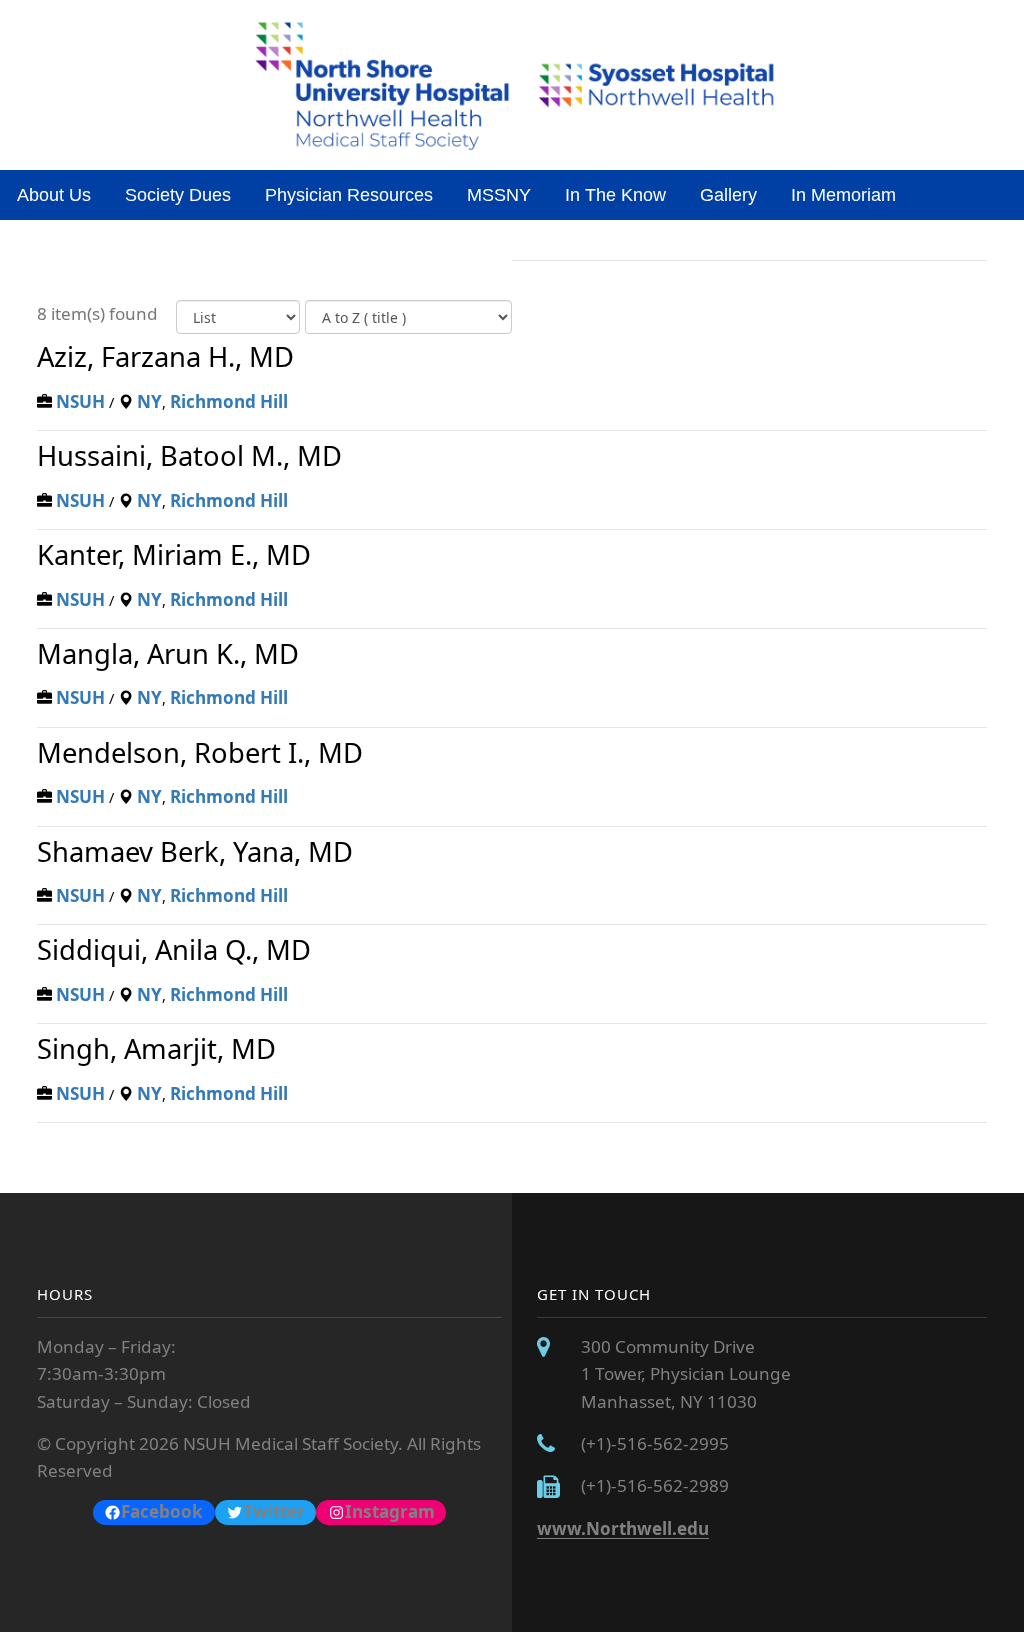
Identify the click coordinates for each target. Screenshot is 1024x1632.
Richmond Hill (229, 401)
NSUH (80, 401)
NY (149, 401)
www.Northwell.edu (623, 1528)
